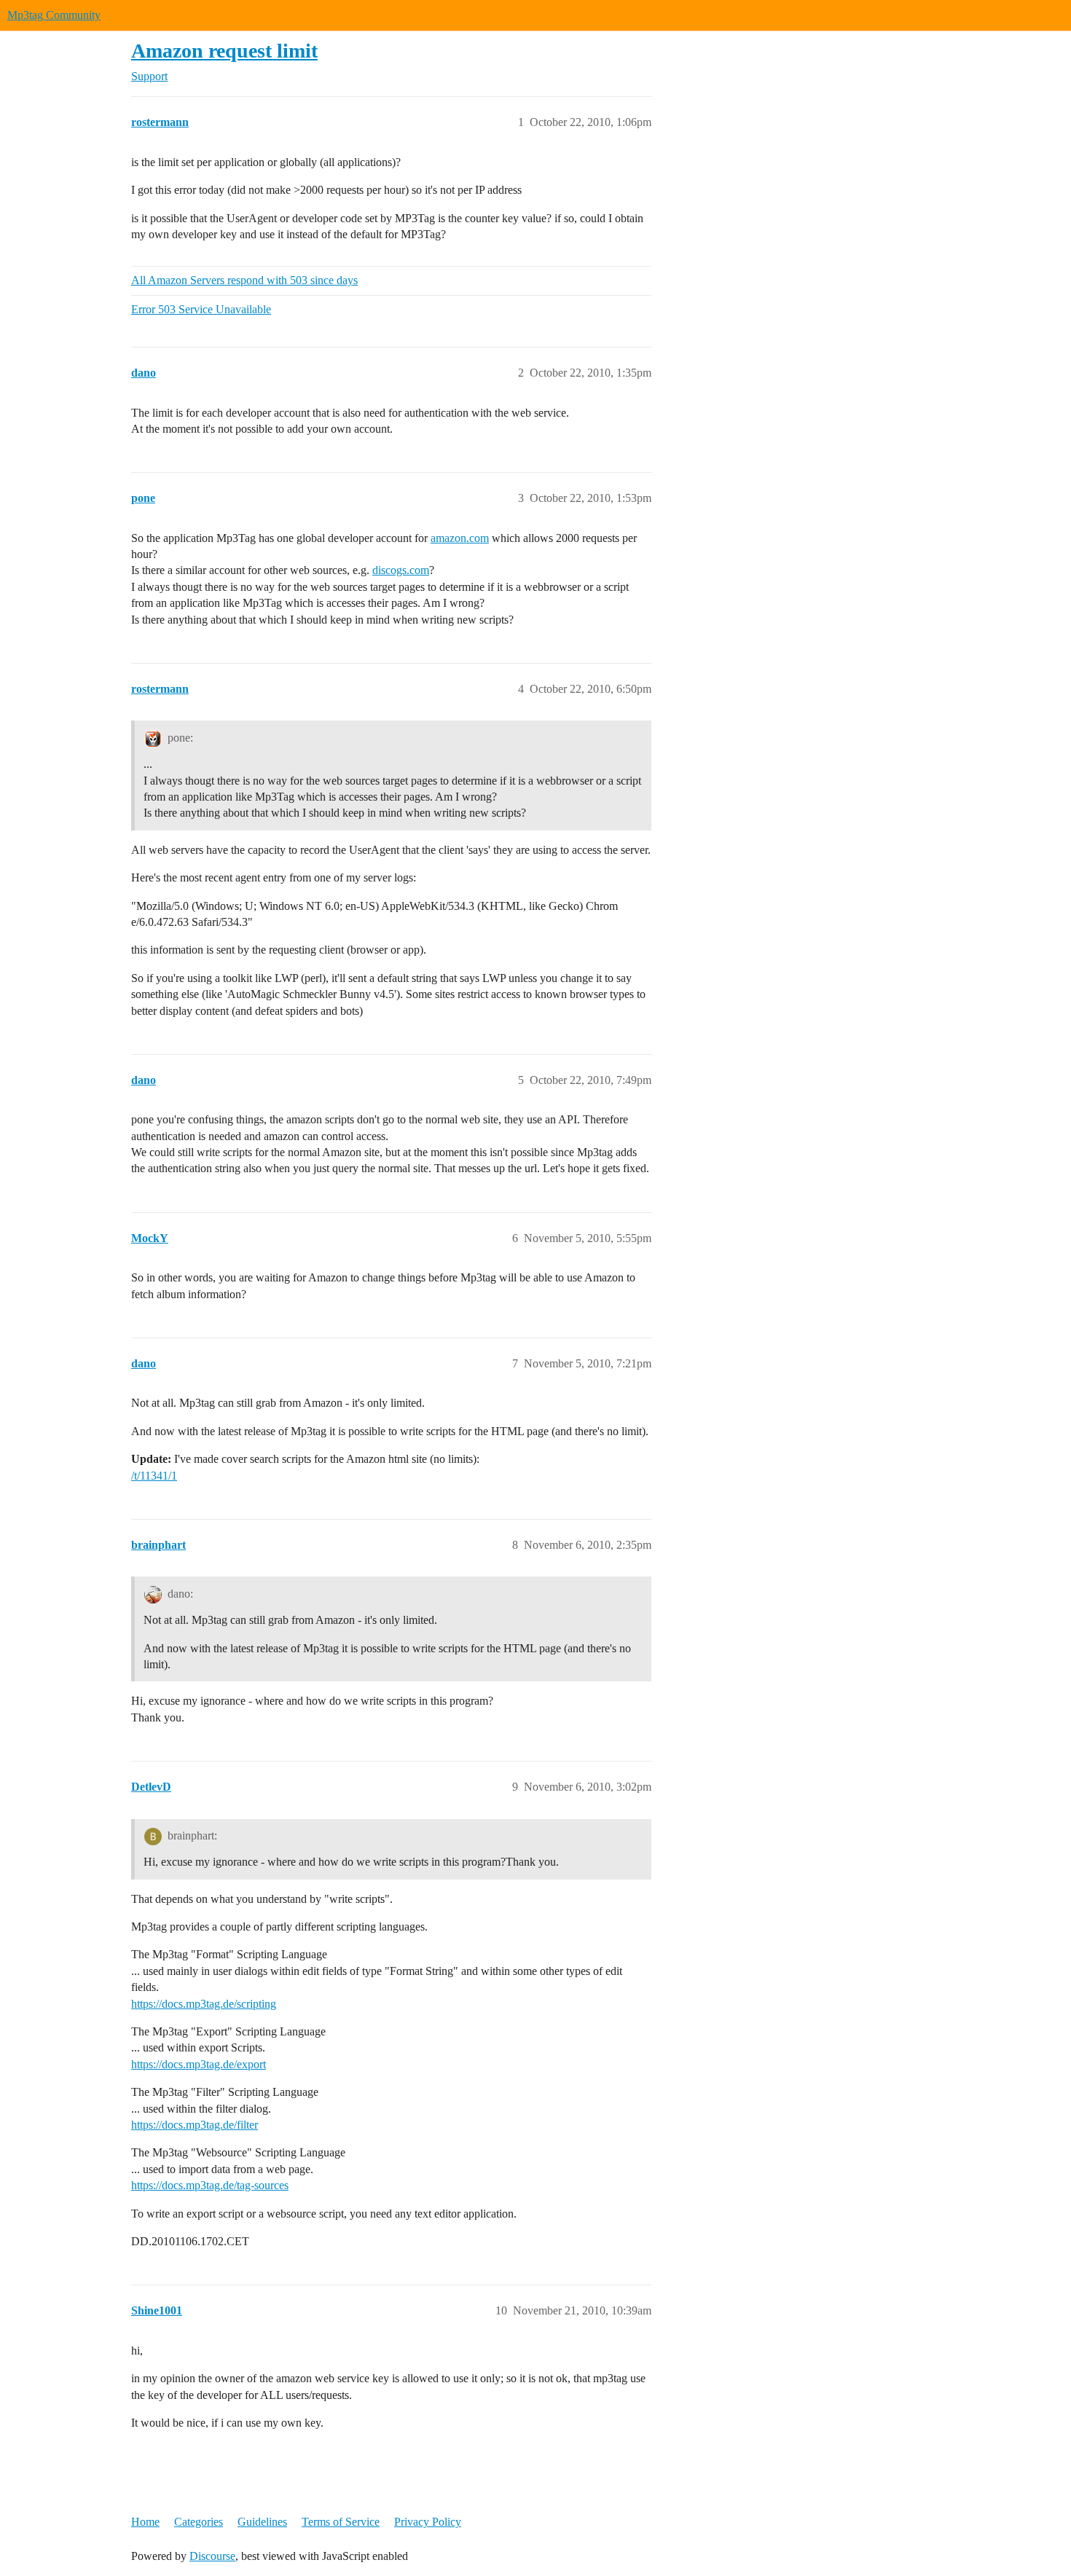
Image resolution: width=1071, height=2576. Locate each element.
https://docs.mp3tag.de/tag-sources (210, 2185)
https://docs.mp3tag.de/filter (195, 2125)
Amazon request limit (224, 51)
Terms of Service (341, 2522)
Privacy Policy (428, 2522)
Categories (199, 2522)
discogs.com (401, 570)
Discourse (212, 2556)
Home (145, 2522)
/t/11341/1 (154, 1476)
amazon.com (460, 538)
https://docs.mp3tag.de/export (199, 2064)
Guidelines (262, 2522)
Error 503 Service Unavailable (201, 309)
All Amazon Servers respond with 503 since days (244, 280)
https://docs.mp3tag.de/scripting (204, 2004)
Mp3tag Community (54, 15)
